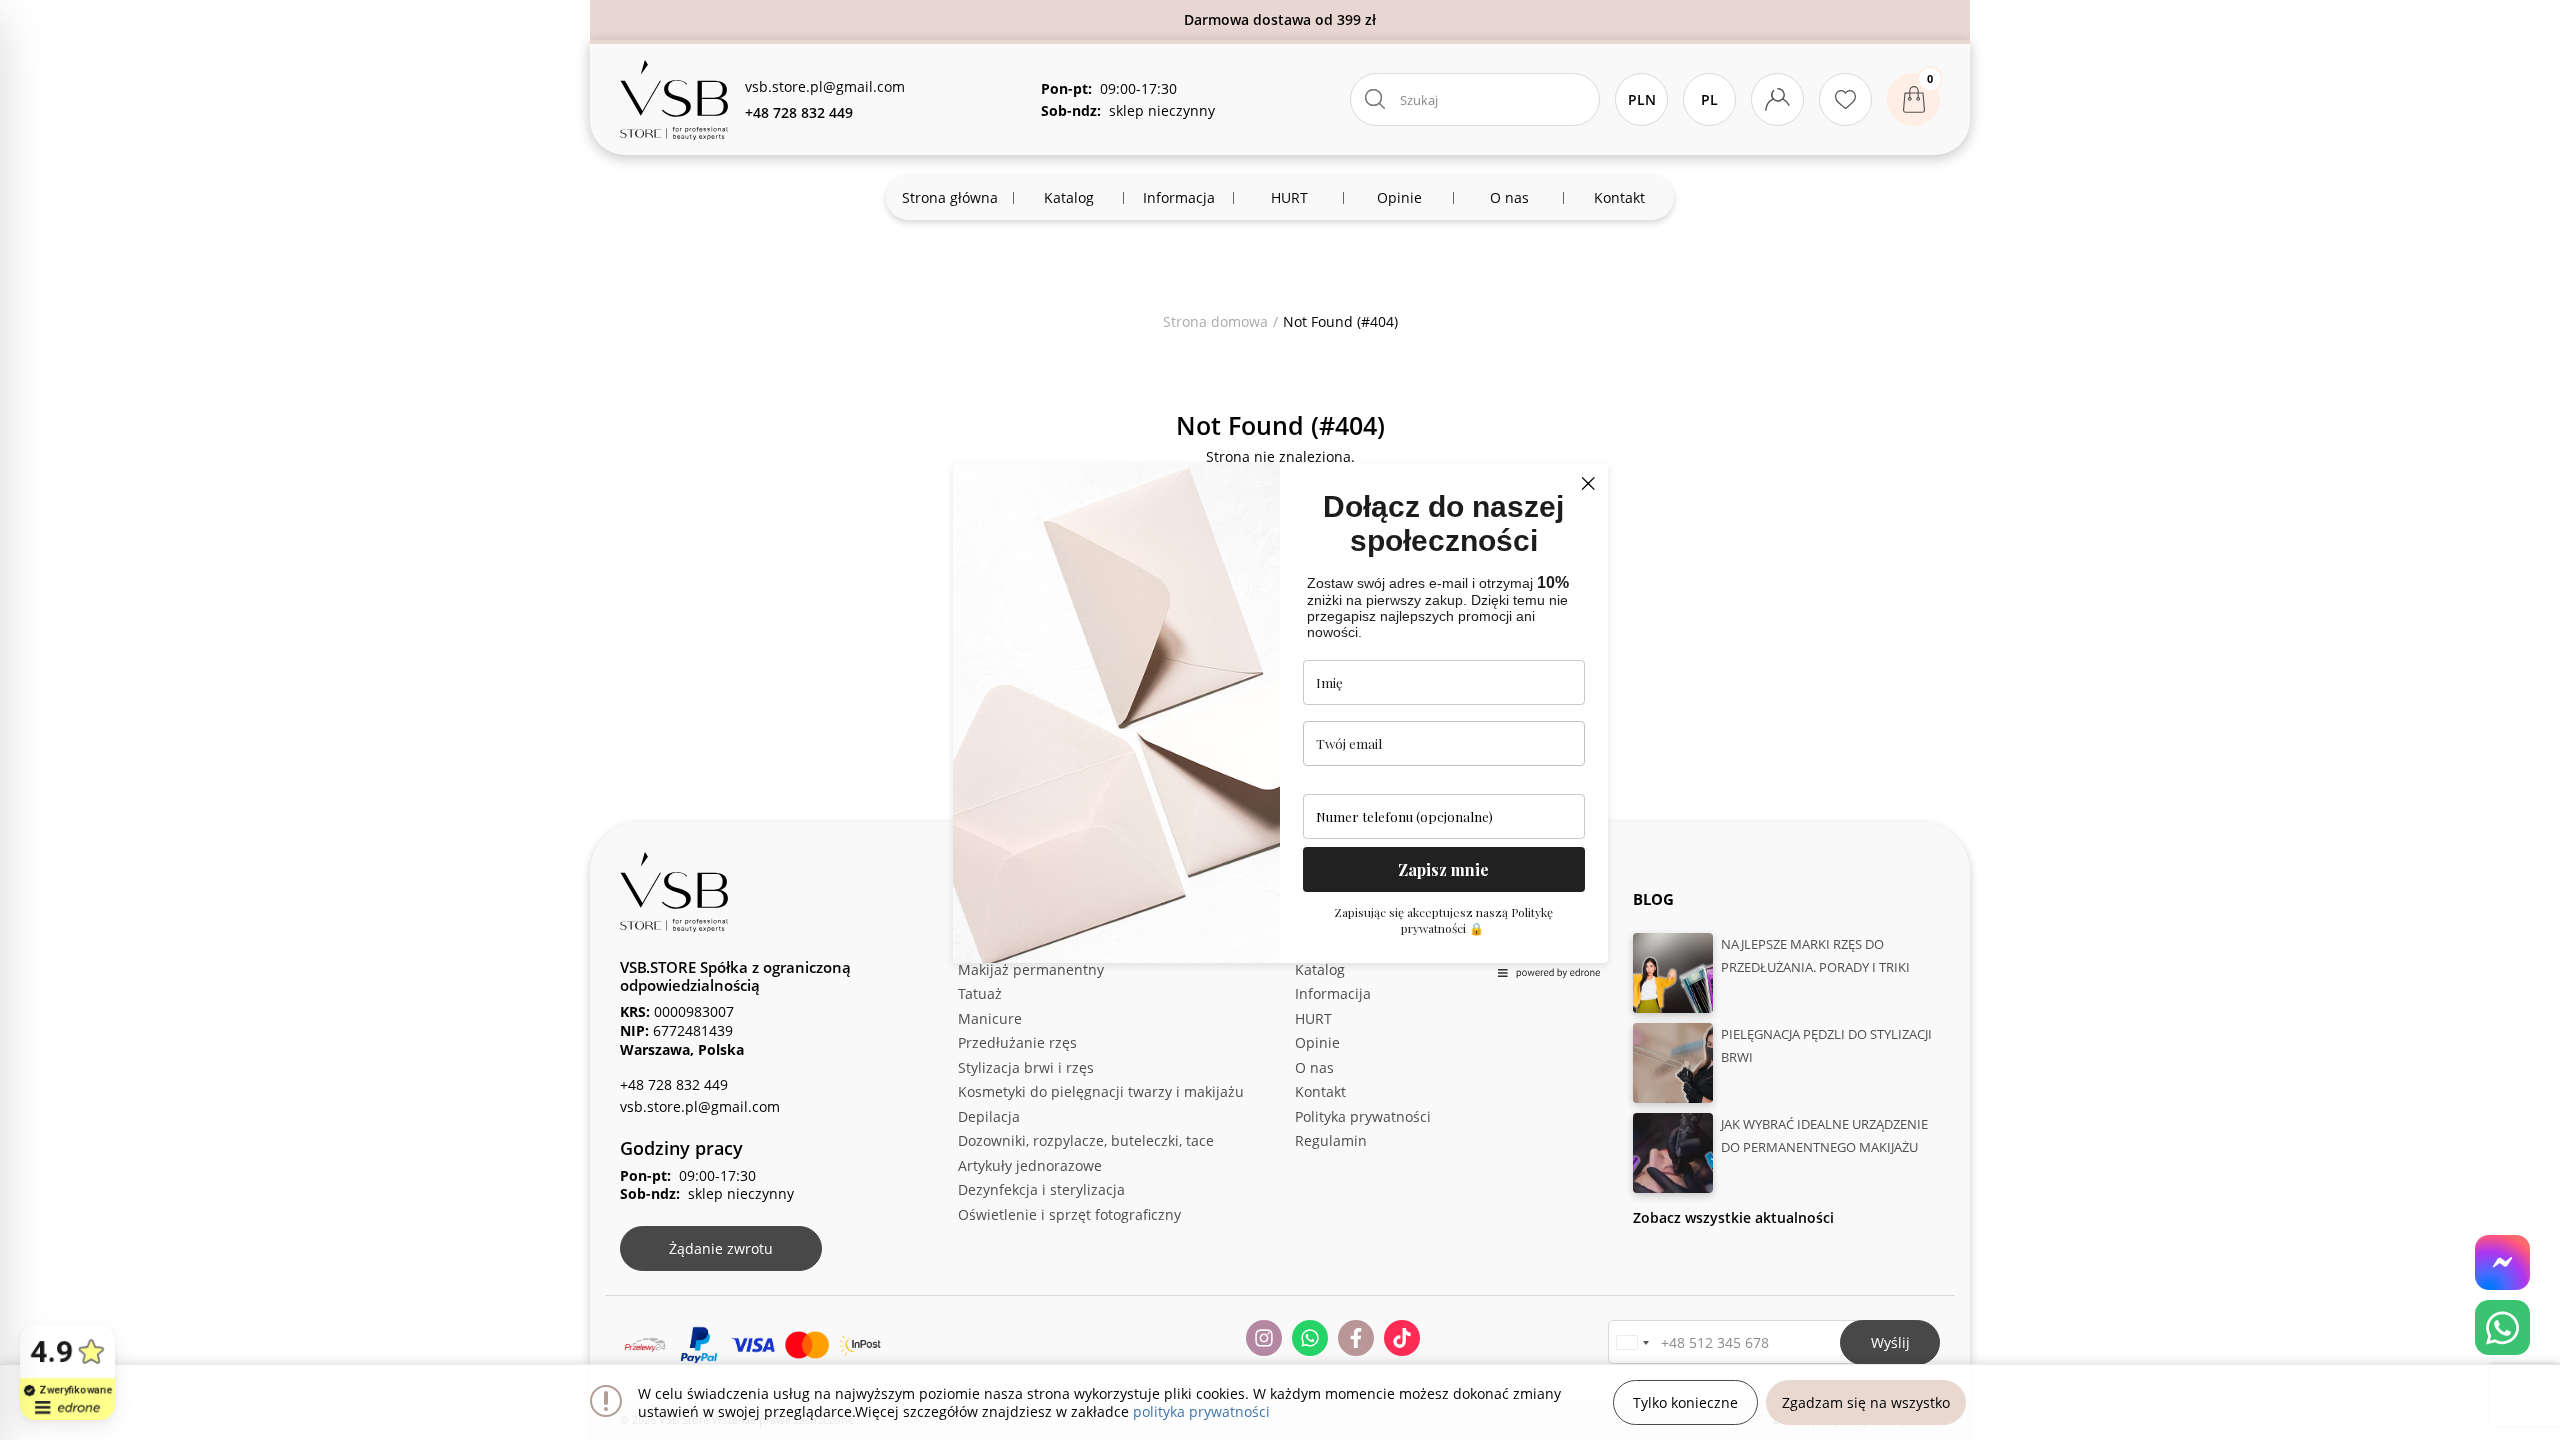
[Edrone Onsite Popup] (1280, 720)
